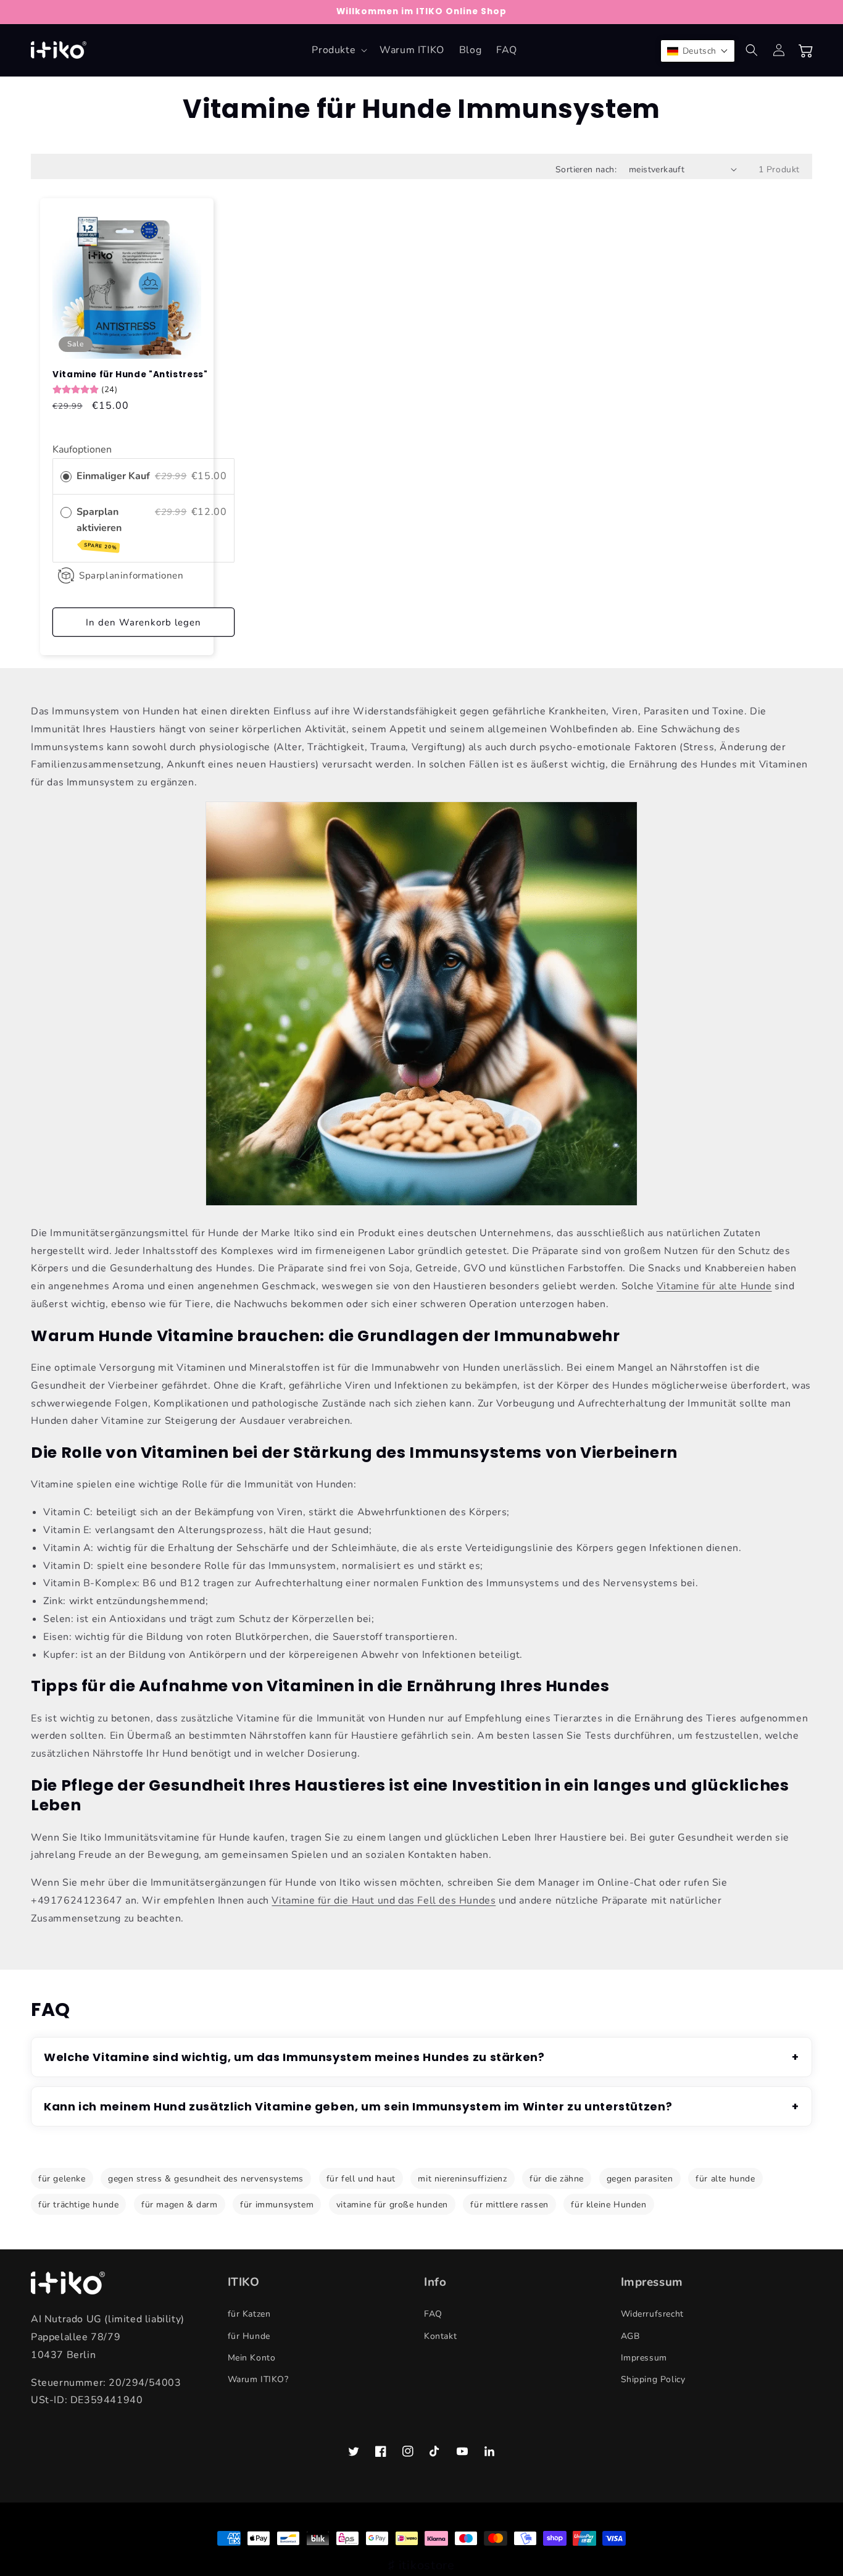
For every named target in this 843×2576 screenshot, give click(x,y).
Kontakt (440, 2336)
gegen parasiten (640, 2179)
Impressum (644, 2358)
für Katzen (249, 2314)
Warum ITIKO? (258, 2379)
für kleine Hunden (608, 2205)
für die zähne (557, 2179)
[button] (338, 50)
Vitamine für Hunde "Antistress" (130, 375)
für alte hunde (725, 2179)
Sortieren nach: (586, 169)
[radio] (66, 477)
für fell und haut (361, 2179)
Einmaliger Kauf (113, 476)
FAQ (433, 2314)
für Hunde (249, 2336)
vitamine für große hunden (392, 2205)
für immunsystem (277, 2205)
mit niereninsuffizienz (462, 2179)
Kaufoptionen (82, 450)
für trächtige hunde (78, 2205)
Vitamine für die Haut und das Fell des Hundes (384, 1901)
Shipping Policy (653, 2379)
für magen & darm (180, 2205)
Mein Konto (252, 2358)
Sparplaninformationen (131, 575)
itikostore (427, 2565)
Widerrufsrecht (652, 2314)
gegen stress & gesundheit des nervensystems (206, 2179)
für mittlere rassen (509, 2205)
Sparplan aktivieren (100, 528)
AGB (630, 2336)
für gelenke (62, 2179)
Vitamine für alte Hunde (714, 1286)
